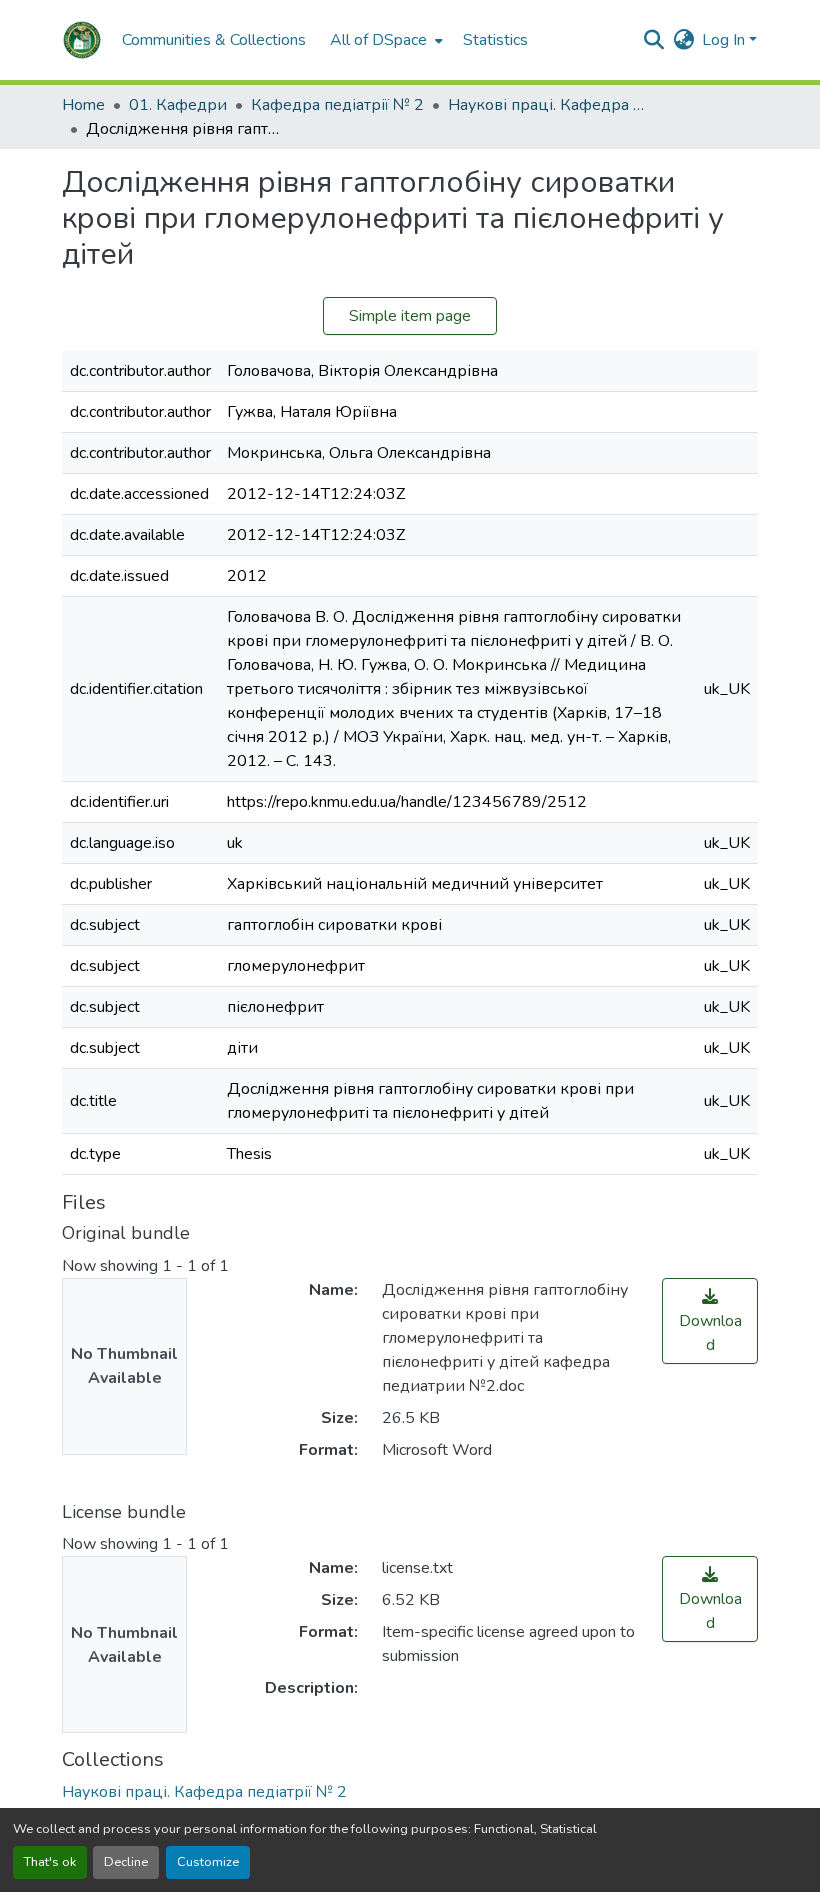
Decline (126, 1862)
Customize (208, 1862)
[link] (710, 1321)
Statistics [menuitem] (495, 40)
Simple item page (410, 316)
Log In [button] (725, 40)
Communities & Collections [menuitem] (214, 40)
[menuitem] (384, 40)
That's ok (50, 1862)
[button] (82, 40)
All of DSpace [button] (378, 40)
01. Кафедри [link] (178, 105)
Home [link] (83, 105)
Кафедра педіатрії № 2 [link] (337, 105)
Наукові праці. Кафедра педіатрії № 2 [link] (548, 105)
